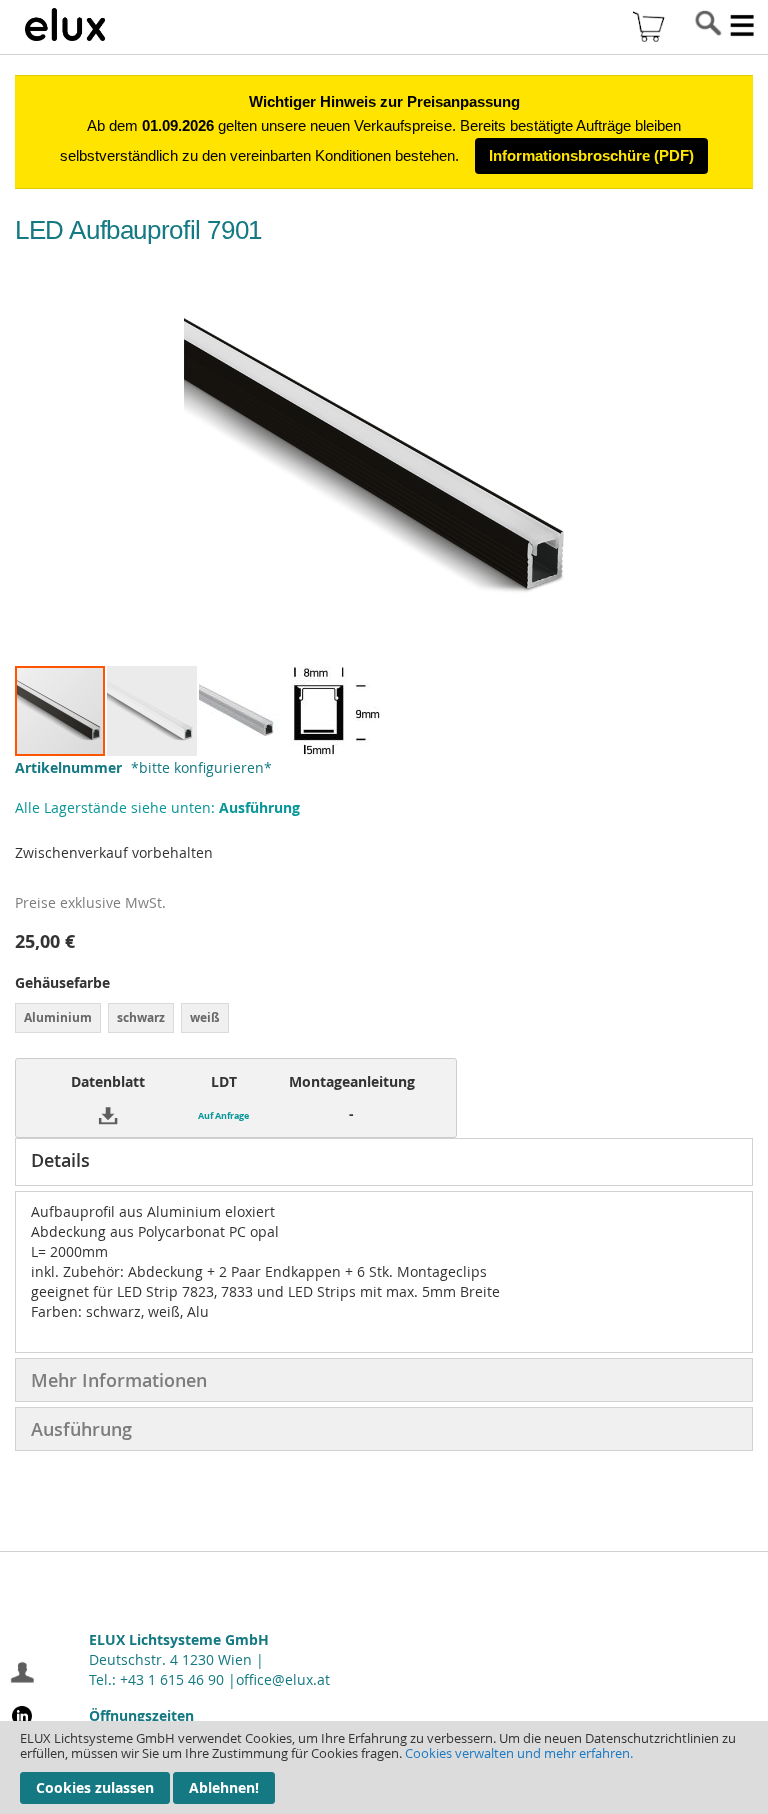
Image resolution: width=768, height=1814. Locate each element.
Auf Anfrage (223, 1115)
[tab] (384, 1162)
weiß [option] (205, 1017)
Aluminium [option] (58, 1017)
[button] (153, 711)
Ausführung (81, 1429)
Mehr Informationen (119, 1380)
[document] (384, 1767)
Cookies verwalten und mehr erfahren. (519, 1753)
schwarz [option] (141, 1017)
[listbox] (384, 1020)
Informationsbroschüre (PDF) (591, 155)
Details (60, 1160)
